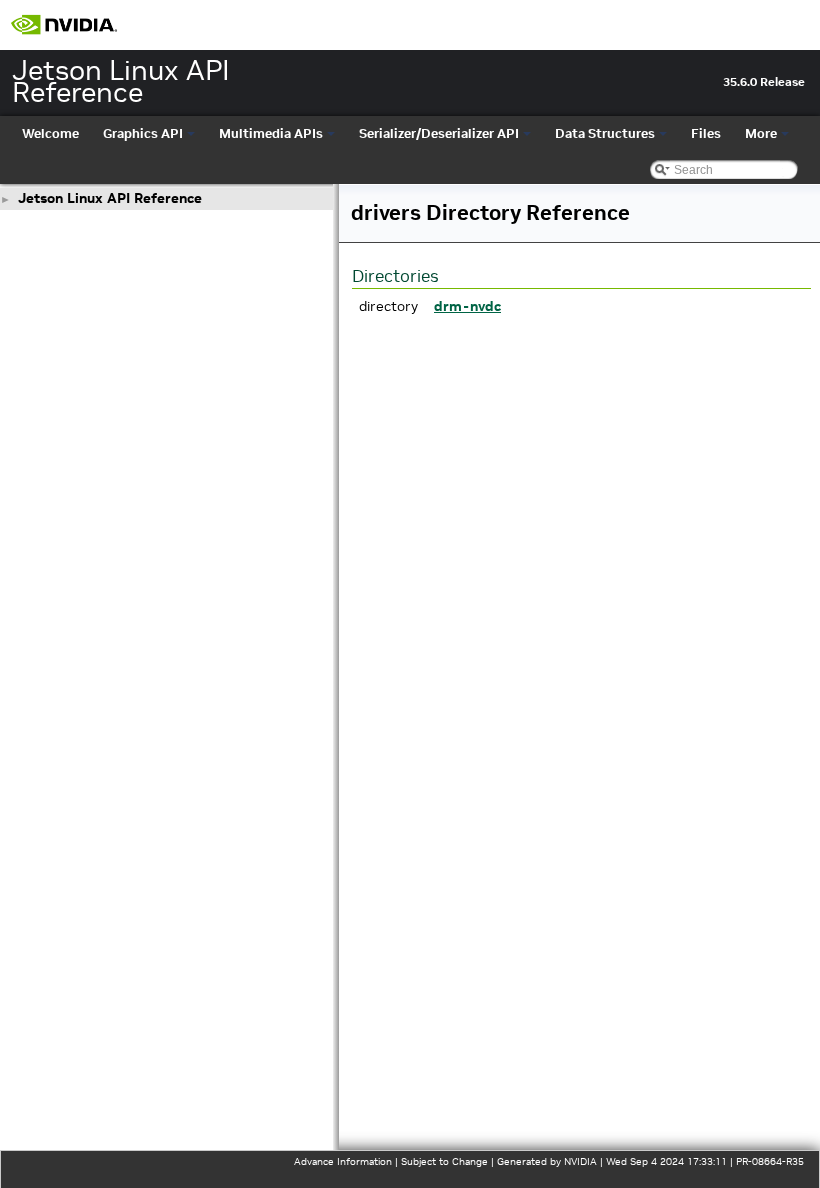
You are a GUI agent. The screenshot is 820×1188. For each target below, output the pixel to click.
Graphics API (143, 133)
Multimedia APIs (271, 133)
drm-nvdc (467, 306)
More (761, 133)
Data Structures (605, 133)
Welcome (50, 133)
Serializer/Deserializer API (439, 133)
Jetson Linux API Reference (110, 198)
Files (706, 133)
